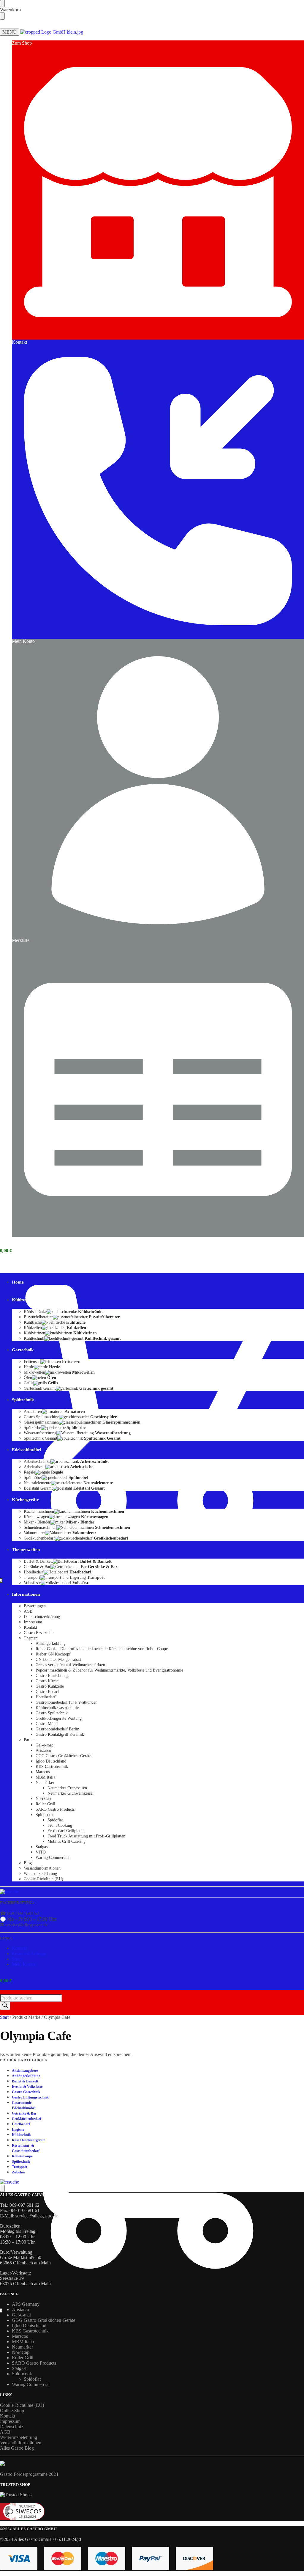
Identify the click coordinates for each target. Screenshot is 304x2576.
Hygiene (18, 2129)
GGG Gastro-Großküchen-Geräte (43, 2320)
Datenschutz (12, 2427)
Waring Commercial (31, 2384)
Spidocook (22, 2374)
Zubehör (19, 2172)
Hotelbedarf (21, 2124)
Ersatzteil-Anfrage (29, 1954)
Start (4, 2017)
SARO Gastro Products (34, 2363)
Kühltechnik (21, 2135)
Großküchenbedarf (27, 2119)
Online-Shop (12, 2411)
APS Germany (26, 2304)
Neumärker (22, 2347)
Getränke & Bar (24, 2113)
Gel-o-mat (21, 2315)
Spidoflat (32, 2379)
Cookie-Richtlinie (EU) (22, 2405)
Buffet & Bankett (25, 2081)
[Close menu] (2, 4)
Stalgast (19, 2368)
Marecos (20, 2336)
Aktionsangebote (25, 2071)
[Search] (5, 2006)
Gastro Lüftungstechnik (30, 2097)
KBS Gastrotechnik (30, 2331)
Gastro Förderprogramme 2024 (29, 2474)
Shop (17, 1959)
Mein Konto (23, 641)
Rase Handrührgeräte (28, 2140)
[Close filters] (2, 2188)
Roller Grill (23, 2358)
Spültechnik (21, 2162)
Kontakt (19, 342)
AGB (5, 2432)
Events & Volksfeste (27, 2087)
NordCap (21, 2352)
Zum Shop (22, 43)
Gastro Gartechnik (26, 2092)
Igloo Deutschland (29, 2326)
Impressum (10, 2421)
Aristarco (20, 2309)
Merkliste (21, 940)
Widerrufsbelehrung (19, 2437)
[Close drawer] (2, 16)
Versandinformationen (21, 2443)
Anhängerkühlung (26, 2076)
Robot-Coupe (22, 2156)
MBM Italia (23, 2342)
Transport (20, 2167)
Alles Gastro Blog (17, 2448)
